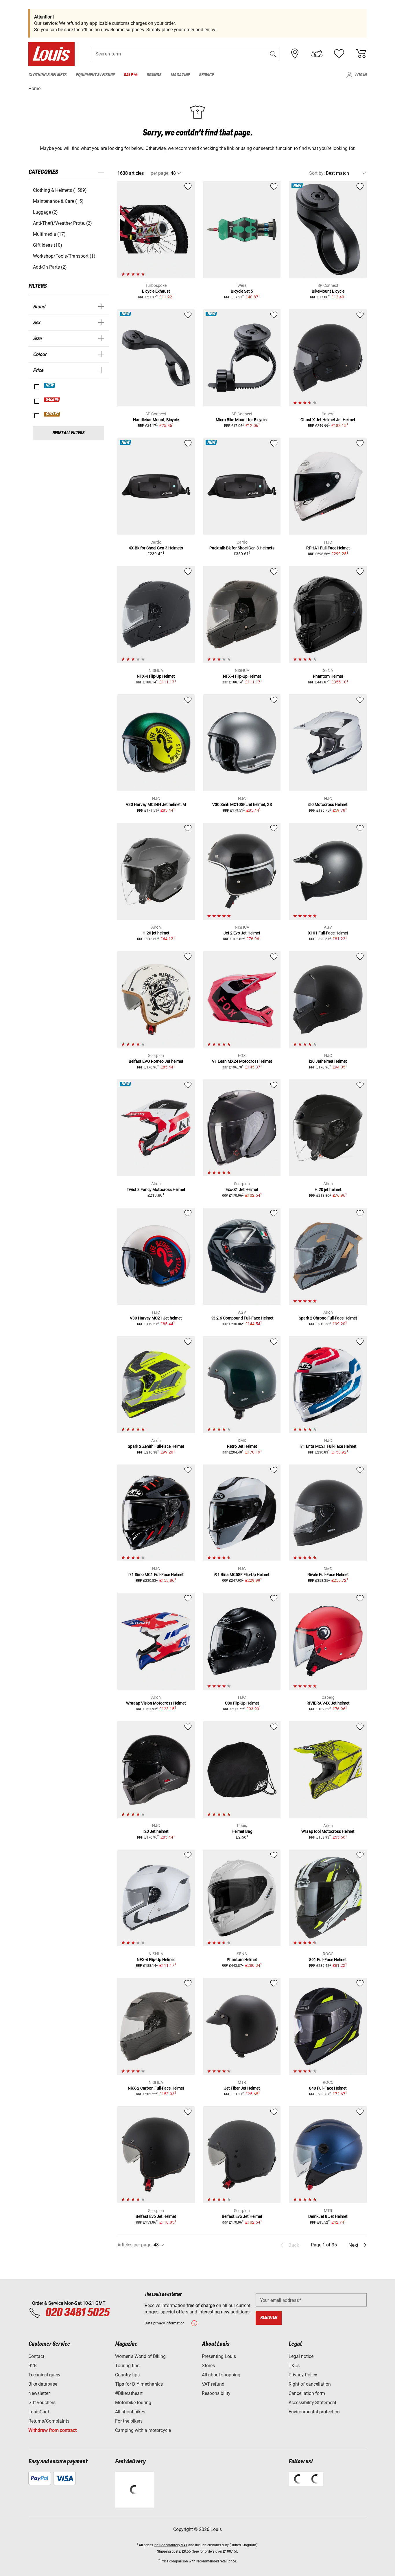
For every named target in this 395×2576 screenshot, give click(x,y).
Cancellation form (307, 2393)
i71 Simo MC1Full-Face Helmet (156, 1575)
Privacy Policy (303, 2375)
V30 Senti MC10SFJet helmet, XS (242, 804)
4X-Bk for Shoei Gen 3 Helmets (156, 548)
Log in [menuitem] (361, 75)
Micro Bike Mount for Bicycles (242, 420)
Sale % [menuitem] (131, 75)
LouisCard (39, 2412)
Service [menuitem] (206, 75)
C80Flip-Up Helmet (242, 1703)
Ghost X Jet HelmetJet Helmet (328, 420)
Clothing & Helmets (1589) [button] (60, 190)
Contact (36, 2356)
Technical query (44, 2375)
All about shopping (221, 2375)
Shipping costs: (169, 2551)
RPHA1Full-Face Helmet (328, 548)
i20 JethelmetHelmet (328, 1061)
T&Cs (294, 2366)
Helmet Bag (242, 1831)
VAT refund (213, 2384)
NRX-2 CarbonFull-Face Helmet (156, 2088)
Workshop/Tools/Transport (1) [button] (64, 256)
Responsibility (216, 2393)
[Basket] (361, 54)
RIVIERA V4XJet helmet (328, 1703)
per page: (160, 173)
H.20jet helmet (156, 933)
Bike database (43, 2384)
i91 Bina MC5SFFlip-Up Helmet (242, 1575)
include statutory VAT (171, 2545)
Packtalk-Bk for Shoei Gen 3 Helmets (242, 548)
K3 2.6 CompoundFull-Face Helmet (242, 1318)
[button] (273, 54)
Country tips (127, 2375)
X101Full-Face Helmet (328, 933)
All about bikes (130, 2412)
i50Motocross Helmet (328, 804)
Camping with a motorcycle (143, 2430)
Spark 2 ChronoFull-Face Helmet (328, 1318)
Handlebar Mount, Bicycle (156, 420)
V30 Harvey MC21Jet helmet (156, 1318)
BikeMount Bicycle (328, 291)
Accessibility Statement (312, 2403)
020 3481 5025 (76, 2313)
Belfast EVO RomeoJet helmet (156, 1061)
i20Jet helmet (156, 1831)
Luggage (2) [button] (45, 212)
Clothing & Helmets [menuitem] (47, 75)
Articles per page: (135, 2245)
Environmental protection (314, 2412)
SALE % (52, 400)
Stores (208, 2366)
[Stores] (295, 54)
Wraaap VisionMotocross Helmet (156, 1703)
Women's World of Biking (140, 2356)
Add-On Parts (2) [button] (50, 267)
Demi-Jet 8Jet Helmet (328, 2216)
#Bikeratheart (129, 2393)
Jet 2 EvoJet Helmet (242, 933)
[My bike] (317, 54)
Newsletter (39, 2393)
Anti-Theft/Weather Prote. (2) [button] (62, 223)
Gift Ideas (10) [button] (48, 245)
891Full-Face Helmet (328, 1960)
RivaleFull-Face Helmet (328, 1575)
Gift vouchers (42, 2403)
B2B (33, 2366)
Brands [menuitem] (154, 75)
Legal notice (301, 2356)
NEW (50, 385)
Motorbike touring (133, 2403)
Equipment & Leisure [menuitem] (95, 75)
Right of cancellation (310, 2384)
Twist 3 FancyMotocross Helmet (156, 1190)
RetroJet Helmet (242, 1446)
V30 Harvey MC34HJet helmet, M (156, 804)
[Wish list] (339, 54)
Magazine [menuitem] (180, 75)
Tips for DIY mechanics (139, 2384)
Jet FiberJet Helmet (242, 2088)
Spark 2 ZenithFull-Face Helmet (156, 1446)
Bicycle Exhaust (156, 291)
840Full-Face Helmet (328, 2088)
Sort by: (317, 173)
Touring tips (127, 2366)
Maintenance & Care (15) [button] (58, 201)
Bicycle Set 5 (242, 291)
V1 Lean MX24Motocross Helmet (242, 1061)
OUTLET (52, 414)
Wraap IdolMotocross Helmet (328, 1831)
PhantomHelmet (328, 676)
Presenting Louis (219, 2356)
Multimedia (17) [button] (49, 234)
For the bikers (129, 2421)
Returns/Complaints (49, 2421)
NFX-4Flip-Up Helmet (156, 676)
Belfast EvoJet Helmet (156, 2216)
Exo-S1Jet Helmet (242, 1190)
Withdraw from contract (52, 2430)
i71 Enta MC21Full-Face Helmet (328, 1446)
